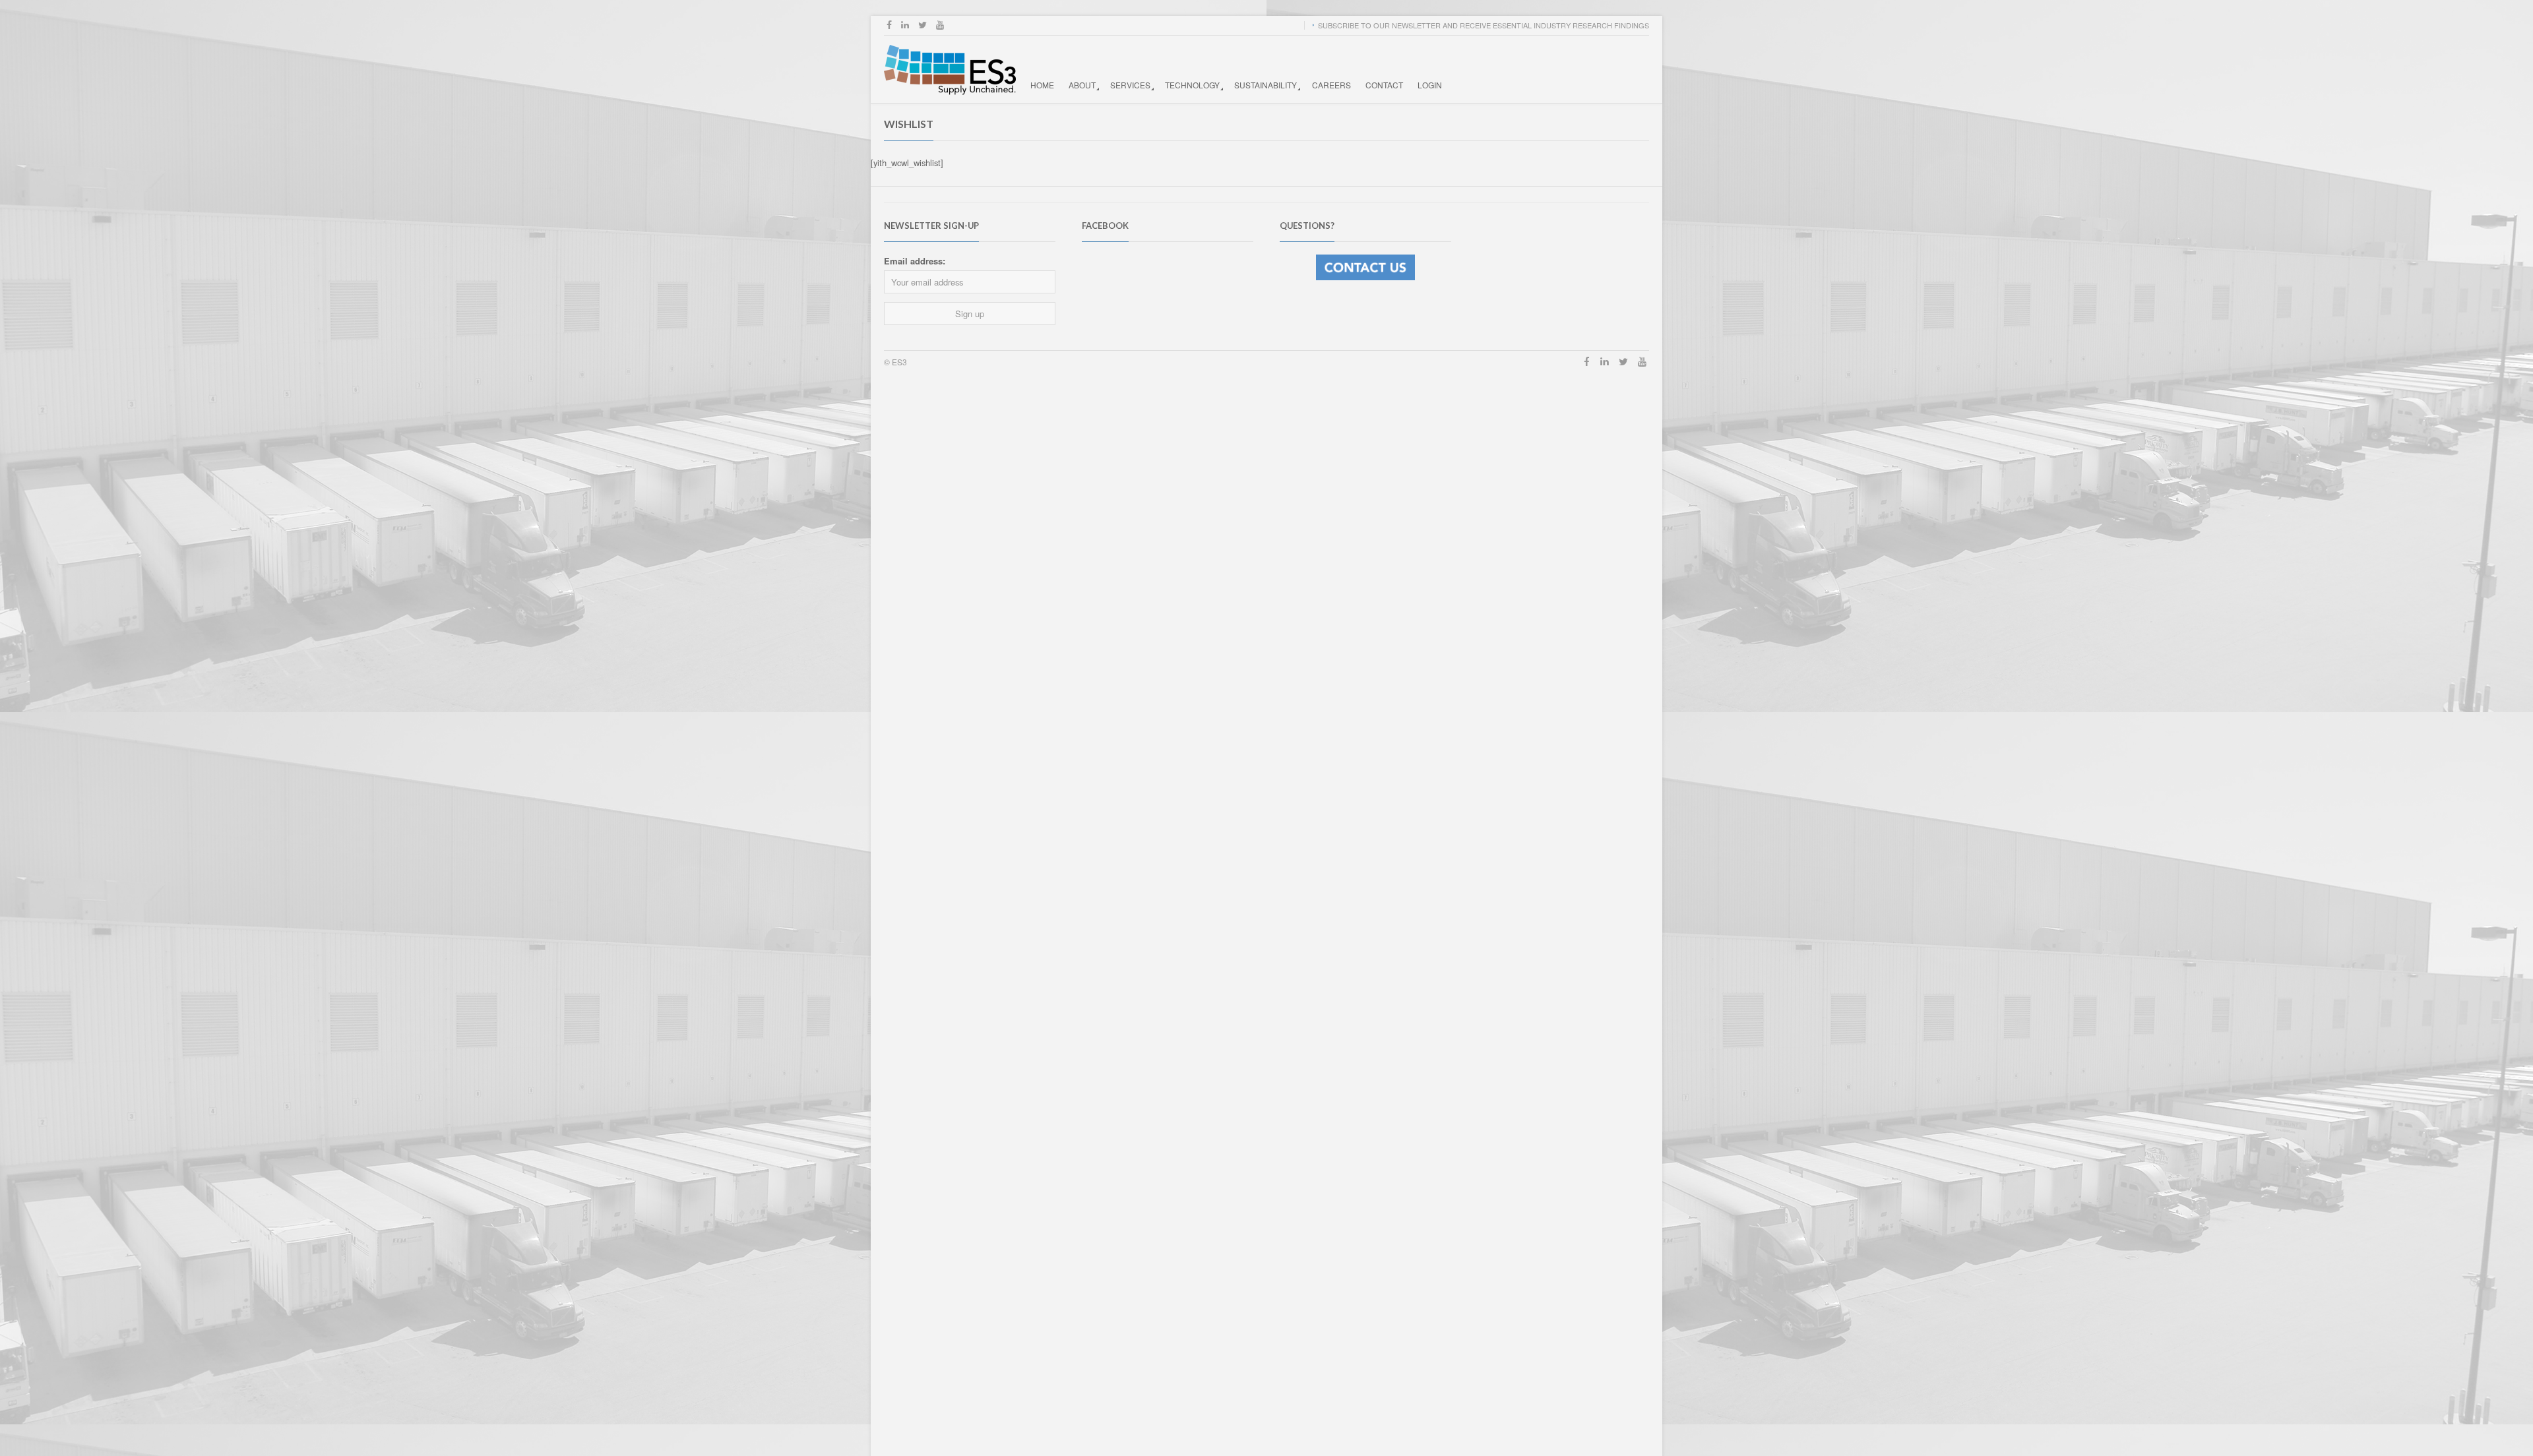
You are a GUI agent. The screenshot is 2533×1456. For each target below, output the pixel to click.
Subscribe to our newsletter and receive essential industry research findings (1484, 25)
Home (1042, 85)
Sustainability (1266, 85)
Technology (1192, 85)
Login (1430, 85)
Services (1130, 85)
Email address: (915, 261)
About (1082, 85)
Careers (1331, 85)
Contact (1384, 85)
